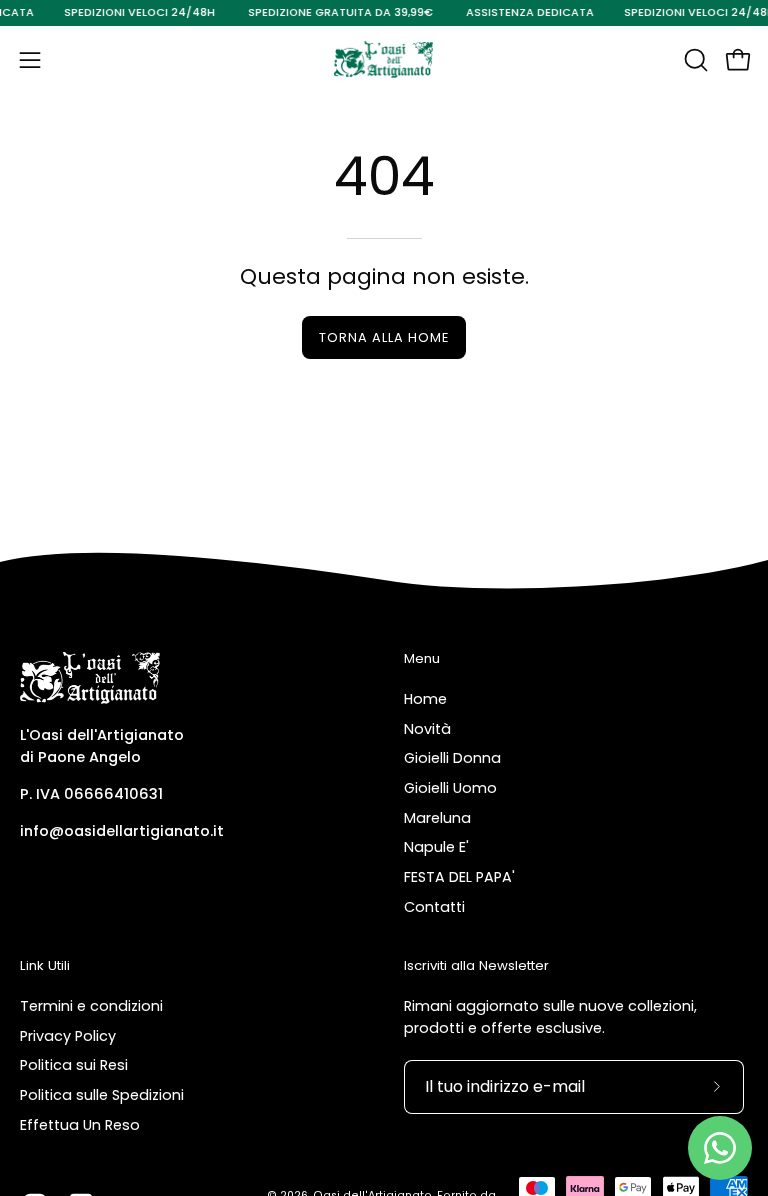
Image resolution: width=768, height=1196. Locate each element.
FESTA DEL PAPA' (459, 877)
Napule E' (436, 847)
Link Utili (45, 966)
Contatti (434, 907)
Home (425, 699)
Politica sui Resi (74, 1065)
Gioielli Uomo (450, 788)
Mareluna (437, 817)
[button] (694, 60)
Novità (427, 728)
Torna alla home (383, 337)
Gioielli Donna (452, 758)
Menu (422, 659)
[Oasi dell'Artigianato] (384, 59)
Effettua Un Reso (80, 1124)
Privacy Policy (68, 1035)
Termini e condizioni (91, 1006)
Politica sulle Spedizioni (102, 1095)
